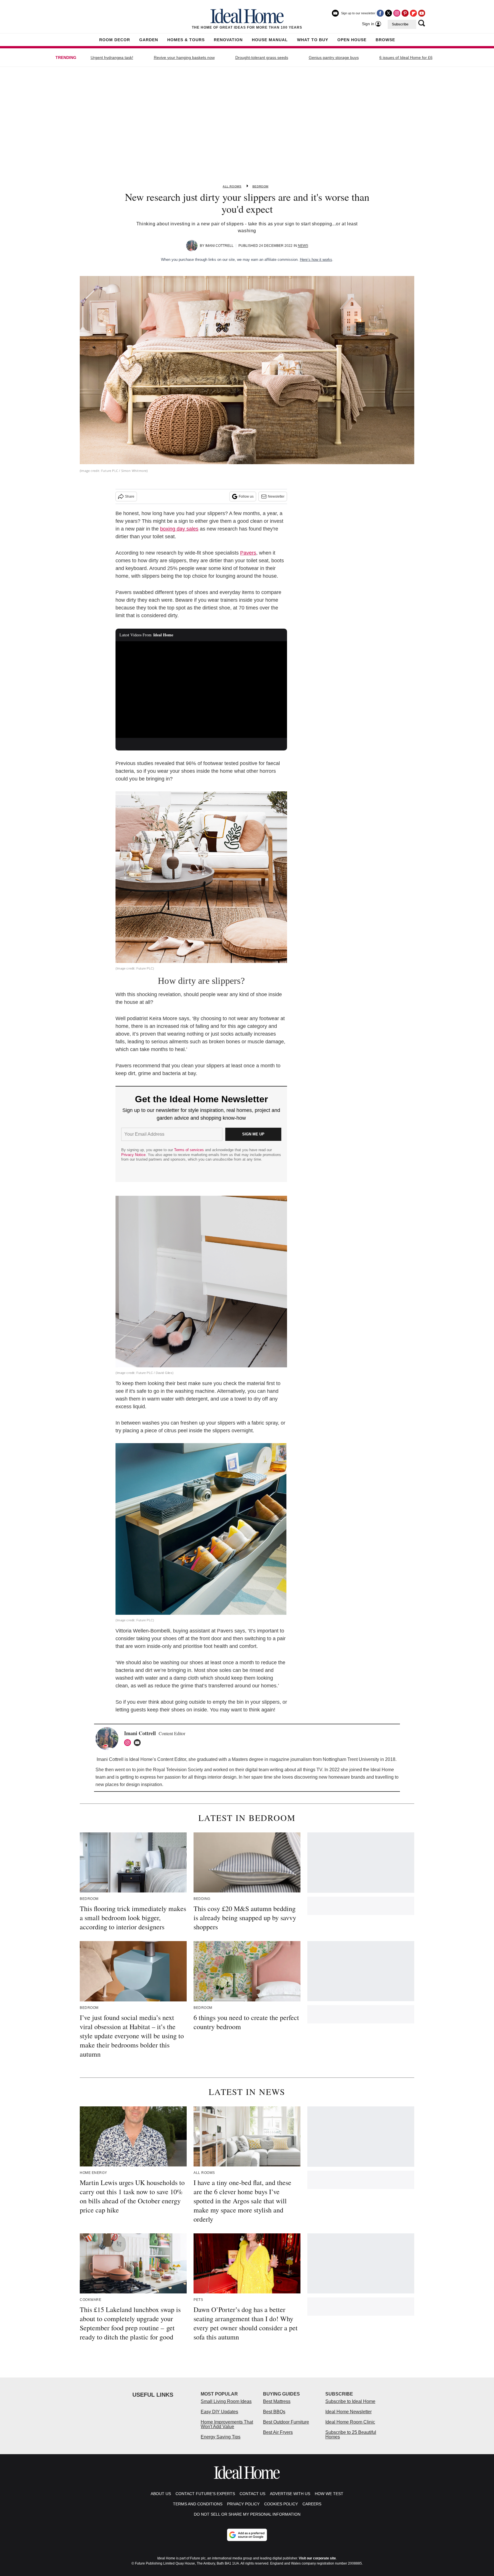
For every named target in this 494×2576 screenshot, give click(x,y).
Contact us (252, 2494)
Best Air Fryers (278, 2432)
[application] (201, 690)
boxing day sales (179, 529)
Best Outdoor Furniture (286, 2422)
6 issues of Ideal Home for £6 (406, 57)
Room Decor (115, 40)
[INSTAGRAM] (129, 1743)
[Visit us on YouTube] (422, 13)
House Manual (270, 40)
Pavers (248, 553)
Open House (352, 40)
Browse (385, 40)
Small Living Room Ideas (226, 2401)
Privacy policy (243, 2504)
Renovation (228, 40)
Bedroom (260, 186)
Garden (149, 40)
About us (161, 2494)
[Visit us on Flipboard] (413, 13)
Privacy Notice (133, 1155)
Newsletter (276, 496)
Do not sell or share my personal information (247, 2514)
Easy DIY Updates (219, 2412)
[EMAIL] (139, 1743)
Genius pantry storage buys (334, 57)
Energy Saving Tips (221, 2437)
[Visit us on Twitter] (389, 13)
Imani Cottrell (219, 246)
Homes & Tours (186, 40)
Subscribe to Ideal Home (350, 2401)
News (303, 246)
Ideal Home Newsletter (348, 2412)
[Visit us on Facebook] (380, 13)
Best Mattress (277, 2401)
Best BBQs (274, 2412)
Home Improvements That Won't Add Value (227, 2424)
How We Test (329, 2494)
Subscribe (400, 24)
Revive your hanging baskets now (184, 57)
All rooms (232, 186)
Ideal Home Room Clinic (350, 2422)
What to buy (313, 40)
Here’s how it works (316, 260)
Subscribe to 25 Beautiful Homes (351, 2435)
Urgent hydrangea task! (112, 57)
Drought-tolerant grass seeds (262, 57)
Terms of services (190, 1150)
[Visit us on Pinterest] (405, 13)
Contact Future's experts (205, 2494)
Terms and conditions (198, 2504)
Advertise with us (290, 2494)
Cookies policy (281, 2504)
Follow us (246, 496)
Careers (312, 2504)
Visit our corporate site (317, 2558)
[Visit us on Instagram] (397, 13)
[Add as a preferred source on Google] (247, 2535)
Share (130, 496)
